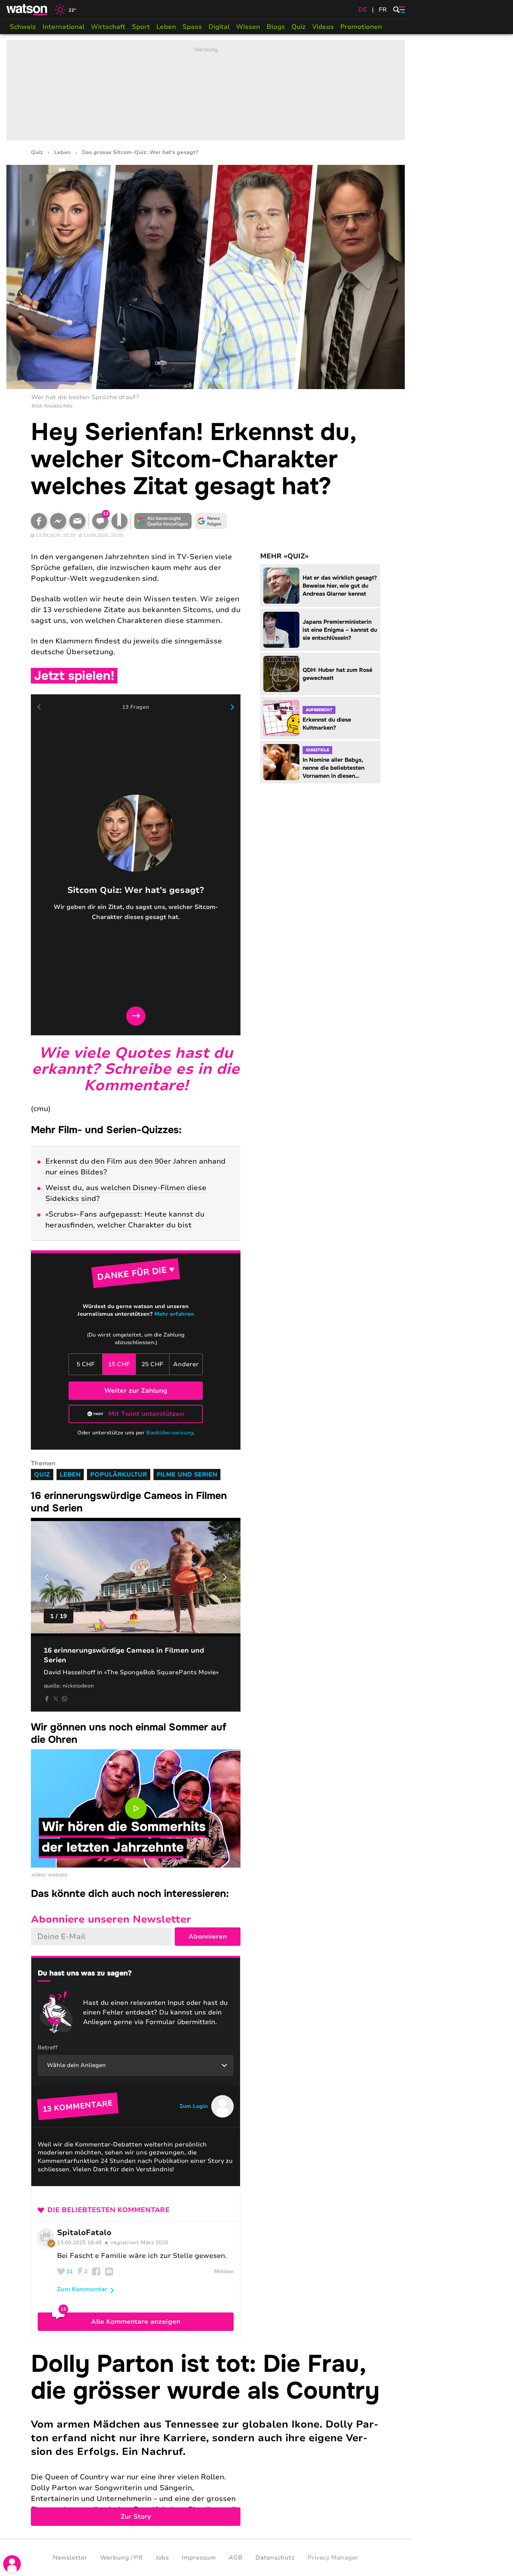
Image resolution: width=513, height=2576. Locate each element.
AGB (235, 2558)
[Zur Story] (206, 2438)
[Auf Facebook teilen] (39, 521)
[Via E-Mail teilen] (77, 521)
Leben (166, 27)
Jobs (162, 2558)
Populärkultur (119, 1475)
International (64, 27)
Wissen (248, 27)
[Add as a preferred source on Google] (163, 521)
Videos (323, 27)
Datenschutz (275, 2558)
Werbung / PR (121, 2558)
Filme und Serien (187, 1475)
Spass (192, 27)
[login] (12, 2564)
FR (383, 10)
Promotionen (361, 27)
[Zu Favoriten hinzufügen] (119, 521)
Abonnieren (208, 1937)
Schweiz (23, 27)
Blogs (276, 27)
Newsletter (70, 2558)
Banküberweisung (170, 1433)
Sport (141, 27)
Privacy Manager (333, 2558)
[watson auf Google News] (211, 521)
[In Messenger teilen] (58, 521)
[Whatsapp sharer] (65, 1699)
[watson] (27, 10)
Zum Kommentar (82, 2289)
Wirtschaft (108, 27)
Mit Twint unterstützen (146, 1414)
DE (363, 10)
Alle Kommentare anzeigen (136, 2322)
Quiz (299, 27)
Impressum (199, 2558)
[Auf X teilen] (56, 1699)
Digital (219, 27)
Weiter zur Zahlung (136, 1391)
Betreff (48, 2048)
